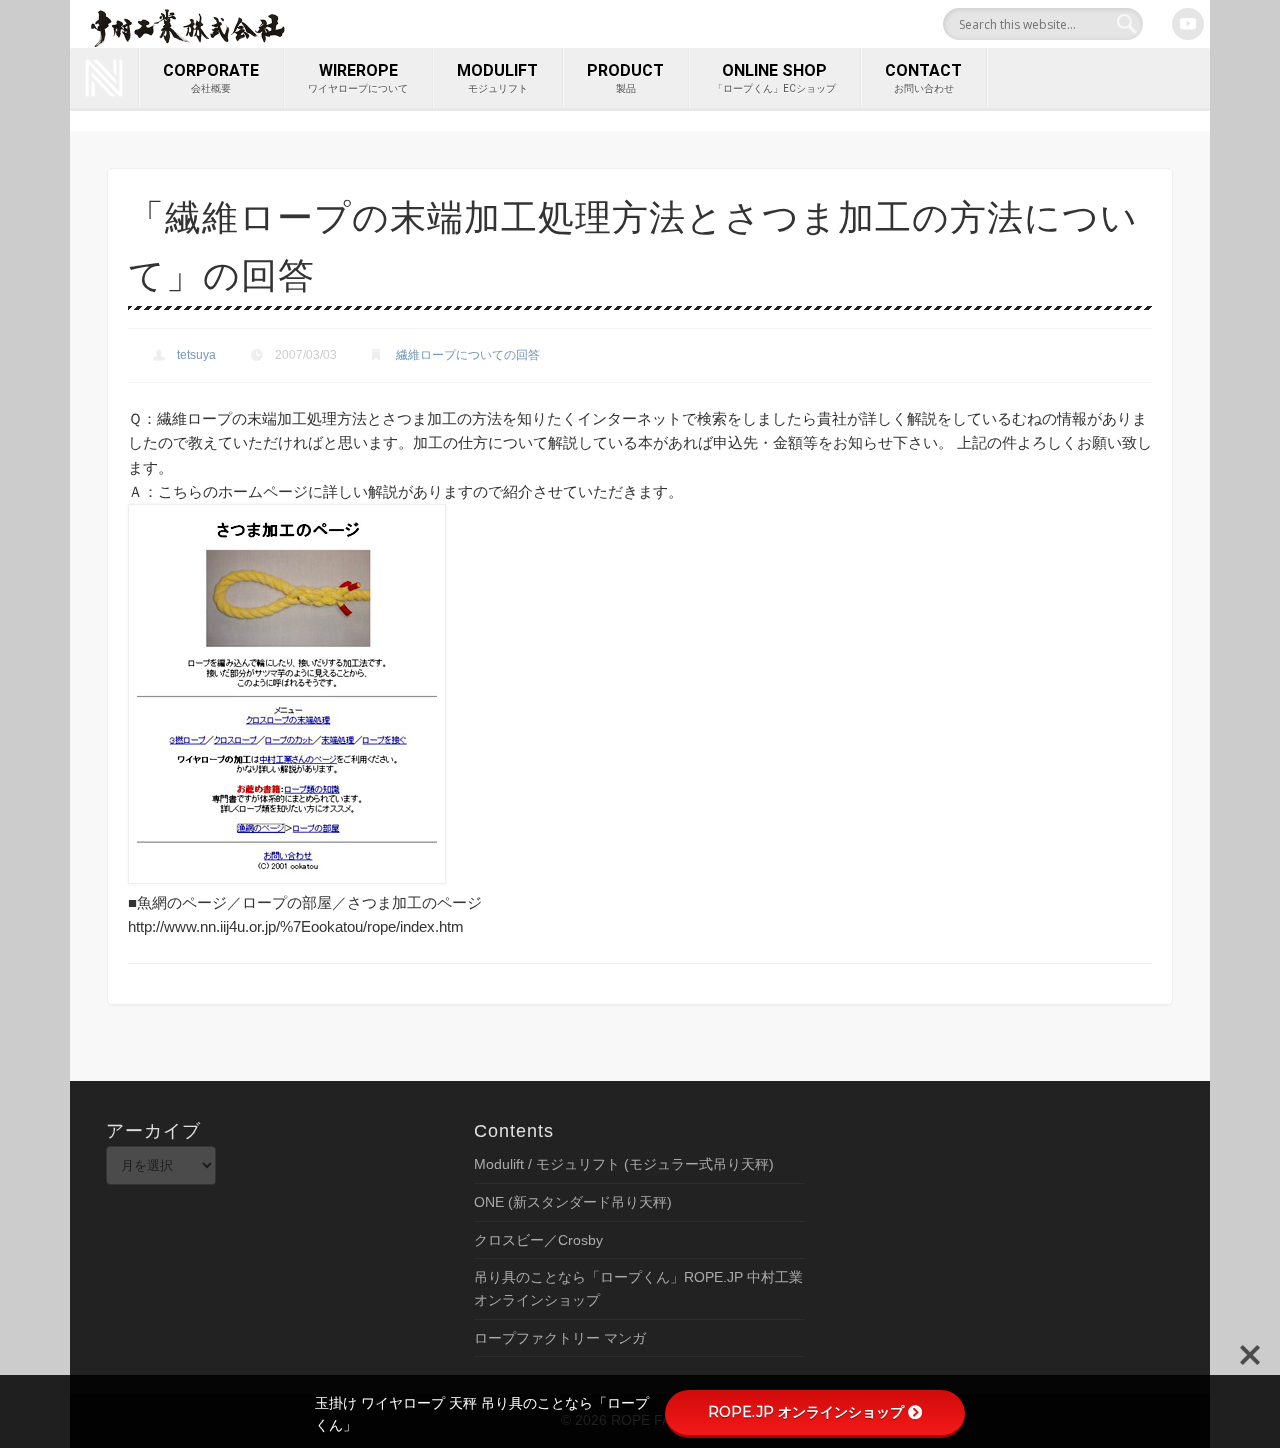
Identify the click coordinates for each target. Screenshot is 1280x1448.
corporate (211, 77)
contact (923, 77)
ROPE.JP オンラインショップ (806, 1412)
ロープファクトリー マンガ (560, 1338)
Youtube (1188, 24)
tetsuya (196, 355)
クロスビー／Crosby (538, 1240)
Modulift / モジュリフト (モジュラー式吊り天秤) (624, 1164)
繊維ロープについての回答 (468, 355)
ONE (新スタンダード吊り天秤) (573, 1202)
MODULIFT (497, 77)
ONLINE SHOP (774, 77)
